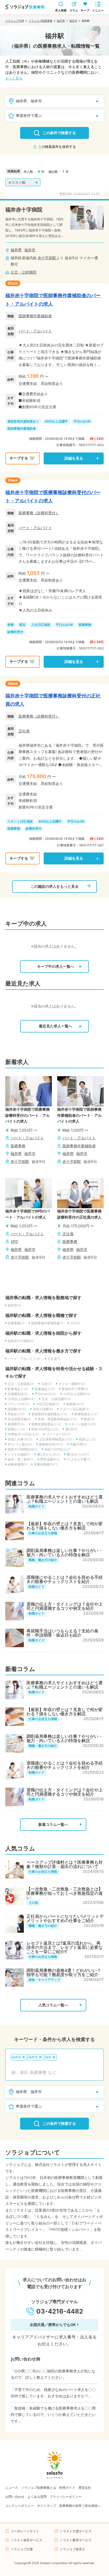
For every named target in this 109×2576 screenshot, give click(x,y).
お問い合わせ (15, 2497)
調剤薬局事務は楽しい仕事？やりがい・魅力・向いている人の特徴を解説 (65, 1553)
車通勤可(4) (16, 1424)
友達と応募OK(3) (20, 1439)
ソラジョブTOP (15, 21)
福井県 (61, 21)
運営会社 (85, 2488)
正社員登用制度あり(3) (56, 1439)
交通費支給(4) (18, 1394)
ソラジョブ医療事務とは (39, 2488)
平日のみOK (82, 421)
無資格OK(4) (75, 1404)
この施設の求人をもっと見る (54, 886)
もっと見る (14, 78)
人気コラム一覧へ (53, 2005)
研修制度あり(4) (86, 1414)
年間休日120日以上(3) (23, 1434)
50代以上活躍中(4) (21, 1399)
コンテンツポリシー (20, 2506)
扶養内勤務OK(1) (46, 1464)
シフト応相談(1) (19, 1454)
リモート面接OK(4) (82, 1424)
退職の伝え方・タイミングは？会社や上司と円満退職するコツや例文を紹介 (65, 1606)
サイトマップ (47, 2506)
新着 (11, 625)
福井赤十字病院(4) (21, 1341)
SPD (14, 1241)
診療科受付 (15, 632)
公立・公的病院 (24, 272)
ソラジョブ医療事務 (40, 21)
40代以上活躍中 (56, 421)
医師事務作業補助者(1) (47, 1323)
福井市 (73, 21)
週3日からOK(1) (48, 1454)
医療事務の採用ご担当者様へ (80, 2506)
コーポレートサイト (25, 2531)
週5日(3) (72, 1429)
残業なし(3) (87, 1439)
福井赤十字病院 (24, 210)
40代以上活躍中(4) (77, 1394)
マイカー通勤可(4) (72, 1384)
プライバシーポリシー (66, 2497)
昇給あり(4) (16, 1414)
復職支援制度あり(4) (46, 1424)
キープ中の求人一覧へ (56, 966)
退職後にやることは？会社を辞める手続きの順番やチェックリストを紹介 (65, 1579)
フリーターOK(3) (58, 1434)
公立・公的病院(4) (21, 1384)
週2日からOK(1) (78, 1454)
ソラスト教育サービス (76, 2540)
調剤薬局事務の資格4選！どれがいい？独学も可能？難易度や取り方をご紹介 (64, 1972)
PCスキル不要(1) (78, 1459)
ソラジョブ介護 (22, 2549)
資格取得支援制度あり (23, 421)
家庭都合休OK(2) (51, 1444)
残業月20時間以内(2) (23, 1449)
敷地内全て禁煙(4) (75, 1389)
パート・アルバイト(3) (24, 1359)
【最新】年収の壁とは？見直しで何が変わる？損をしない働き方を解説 (65, 1526)
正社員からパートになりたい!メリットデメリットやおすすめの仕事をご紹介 (65, 1918)
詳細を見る (74, 458)
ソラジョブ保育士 (72, 2549)
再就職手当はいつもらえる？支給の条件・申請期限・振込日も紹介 (62, 1633)
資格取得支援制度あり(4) (49, 1414)
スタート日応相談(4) (75, 1409)
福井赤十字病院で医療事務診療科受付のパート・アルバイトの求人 (53, 497)
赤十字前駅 (47, 258)
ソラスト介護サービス (76, 2531)
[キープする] (22, 458)
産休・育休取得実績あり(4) (57, 1419)
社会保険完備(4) (19, 1419)
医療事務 (26, 513)
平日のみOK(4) (45, 1394)
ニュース (12, 2488)
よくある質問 (37, 2497)
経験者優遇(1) (17, 1464)
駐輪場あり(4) (45, 1389)
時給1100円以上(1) (57, 1449)
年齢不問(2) (78, 1444)
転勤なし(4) (16, 1429)
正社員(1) (54, 1359)
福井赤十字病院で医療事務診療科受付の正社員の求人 (53, 700)
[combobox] (54, 2072)
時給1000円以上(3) (45, 1429)
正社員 (24, 731)
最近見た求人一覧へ (56, 1026)
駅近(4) (89, 1419)
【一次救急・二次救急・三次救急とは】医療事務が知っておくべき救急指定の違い (65, 1893)
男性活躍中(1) (50, 1459)
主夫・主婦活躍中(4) (56, 1399)
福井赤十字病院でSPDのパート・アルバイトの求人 (28, 1214)
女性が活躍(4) (43, 1409)
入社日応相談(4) (48, 1404)
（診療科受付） (46, 513)
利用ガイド (67, 2488)
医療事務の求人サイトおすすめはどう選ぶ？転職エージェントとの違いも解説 (65, 1499)
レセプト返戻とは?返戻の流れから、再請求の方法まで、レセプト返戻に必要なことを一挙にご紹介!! (65, 1947)
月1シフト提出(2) (20, 1444)
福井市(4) (15, 1305)
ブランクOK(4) (18, 1404)
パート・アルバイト (35, 331)
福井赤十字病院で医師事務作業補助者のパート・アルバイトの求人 (53, 300)
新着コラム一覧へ (53, 1825)
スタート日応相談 (20, 821)
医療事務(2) (16, 1323)
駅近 (22, 625)
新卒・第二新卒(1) (21, 1459)
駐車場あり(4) (18, 1389)
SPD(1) (75, 1323)
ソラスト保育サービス (26, 2540)
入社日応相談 (41, 625)
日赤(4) (46, 1384)
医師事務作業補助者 (35, 316)
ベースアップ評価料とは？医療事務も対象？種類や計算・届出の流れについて (65, 1864)
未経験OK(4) (17, 1409)
